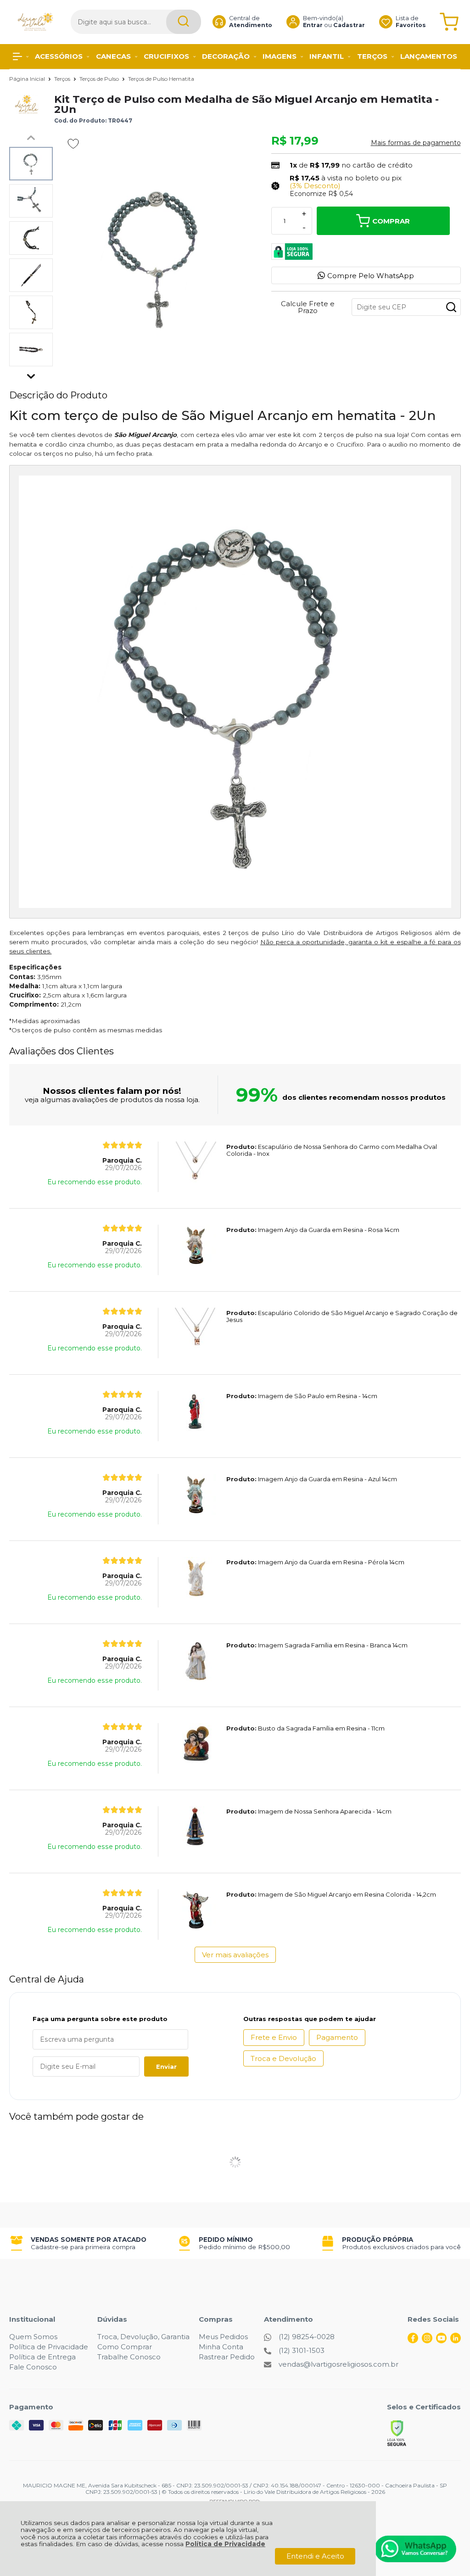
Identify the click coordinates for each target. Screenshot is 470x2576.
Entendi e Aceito (315, 2556)
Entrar (313, 25)
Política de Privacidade (225, 2544)
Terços (63, 79)
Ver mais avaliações (235, 1955)
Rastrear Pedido (227, 2357)
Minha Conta (221, 2347)
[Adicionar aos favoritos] (73, 144)
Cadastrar (349, 25)
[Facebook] (413, 2341)
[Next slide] (31, 374)
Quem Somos (33, 2337)
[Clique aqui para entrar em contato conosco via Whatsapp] (415, 2549)
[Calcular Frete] (451, 307)
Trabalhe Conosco (129, 2357)
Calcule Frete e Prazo (308, 307)
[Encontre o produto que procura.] (184, 22)
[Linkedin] (456, 2341)
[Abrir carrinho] (449, 22)
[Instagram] (427, 2341)
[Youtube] (441, 2341)
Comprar (391, 221)
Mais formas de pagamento (416, 143)
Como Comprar (125, 2347)
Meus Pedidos (223, 2337)
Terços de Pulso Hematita (161, 79)
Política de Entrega (42, 2357)
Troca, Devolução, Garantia (143, 2337)
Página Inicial (28, 79)
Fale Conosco (33, 2367)
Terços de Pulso (100, 79)
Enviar (166, 2066)
